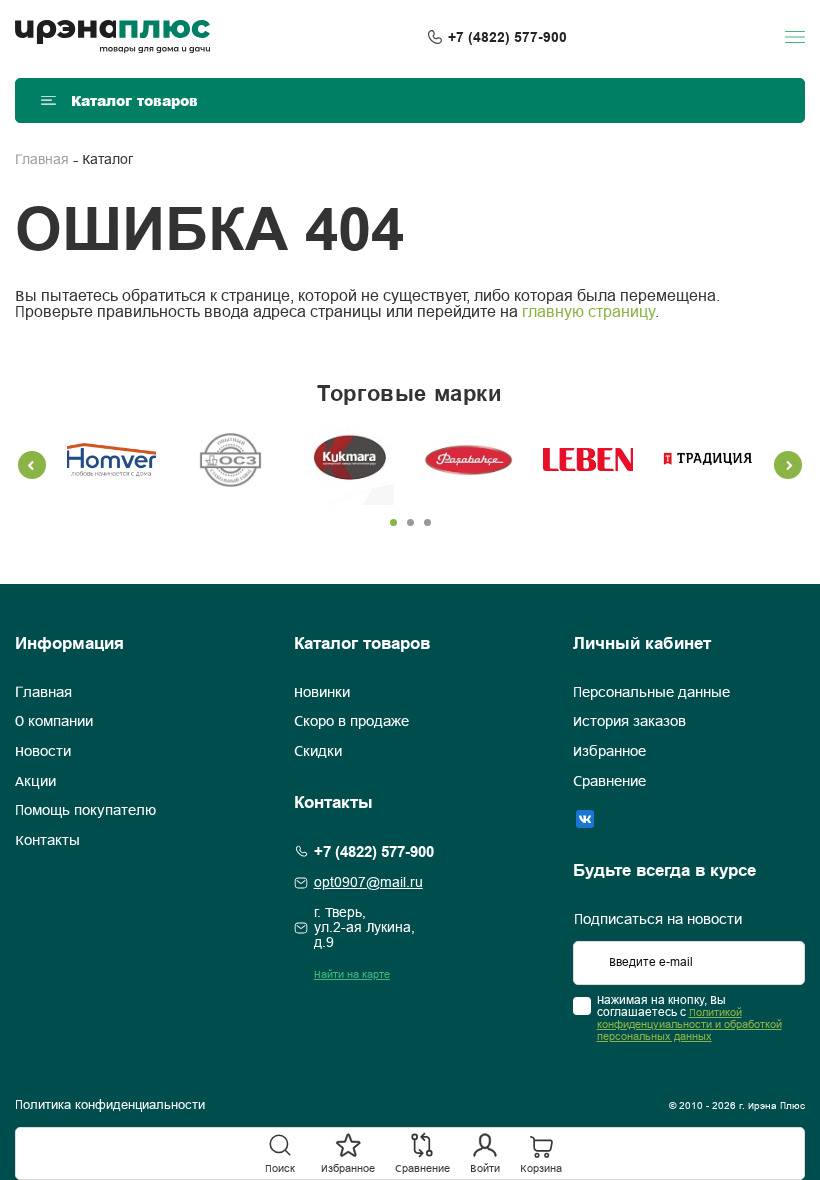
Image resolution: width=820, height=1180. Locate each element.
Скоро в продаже (351, 722)
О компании (54, 722)
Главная (42, 160)
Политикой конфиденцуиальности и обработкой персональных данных (689, 1025)
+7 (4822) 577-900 (507, 37)
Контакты (47, 841)
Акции (35, 782)
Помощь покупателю (85, 811)
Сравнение (609, 782)
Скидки (318, 752)
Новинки (322, 693)
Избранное (609, 752)
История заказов (629, 722)
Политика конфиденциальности (110, 1106)
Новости (43, 752)
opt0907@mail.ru (368, 883)
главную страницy (588, 312)
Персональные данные (651, 693)
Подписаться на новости (658, 920)
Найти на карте (352, 975)
